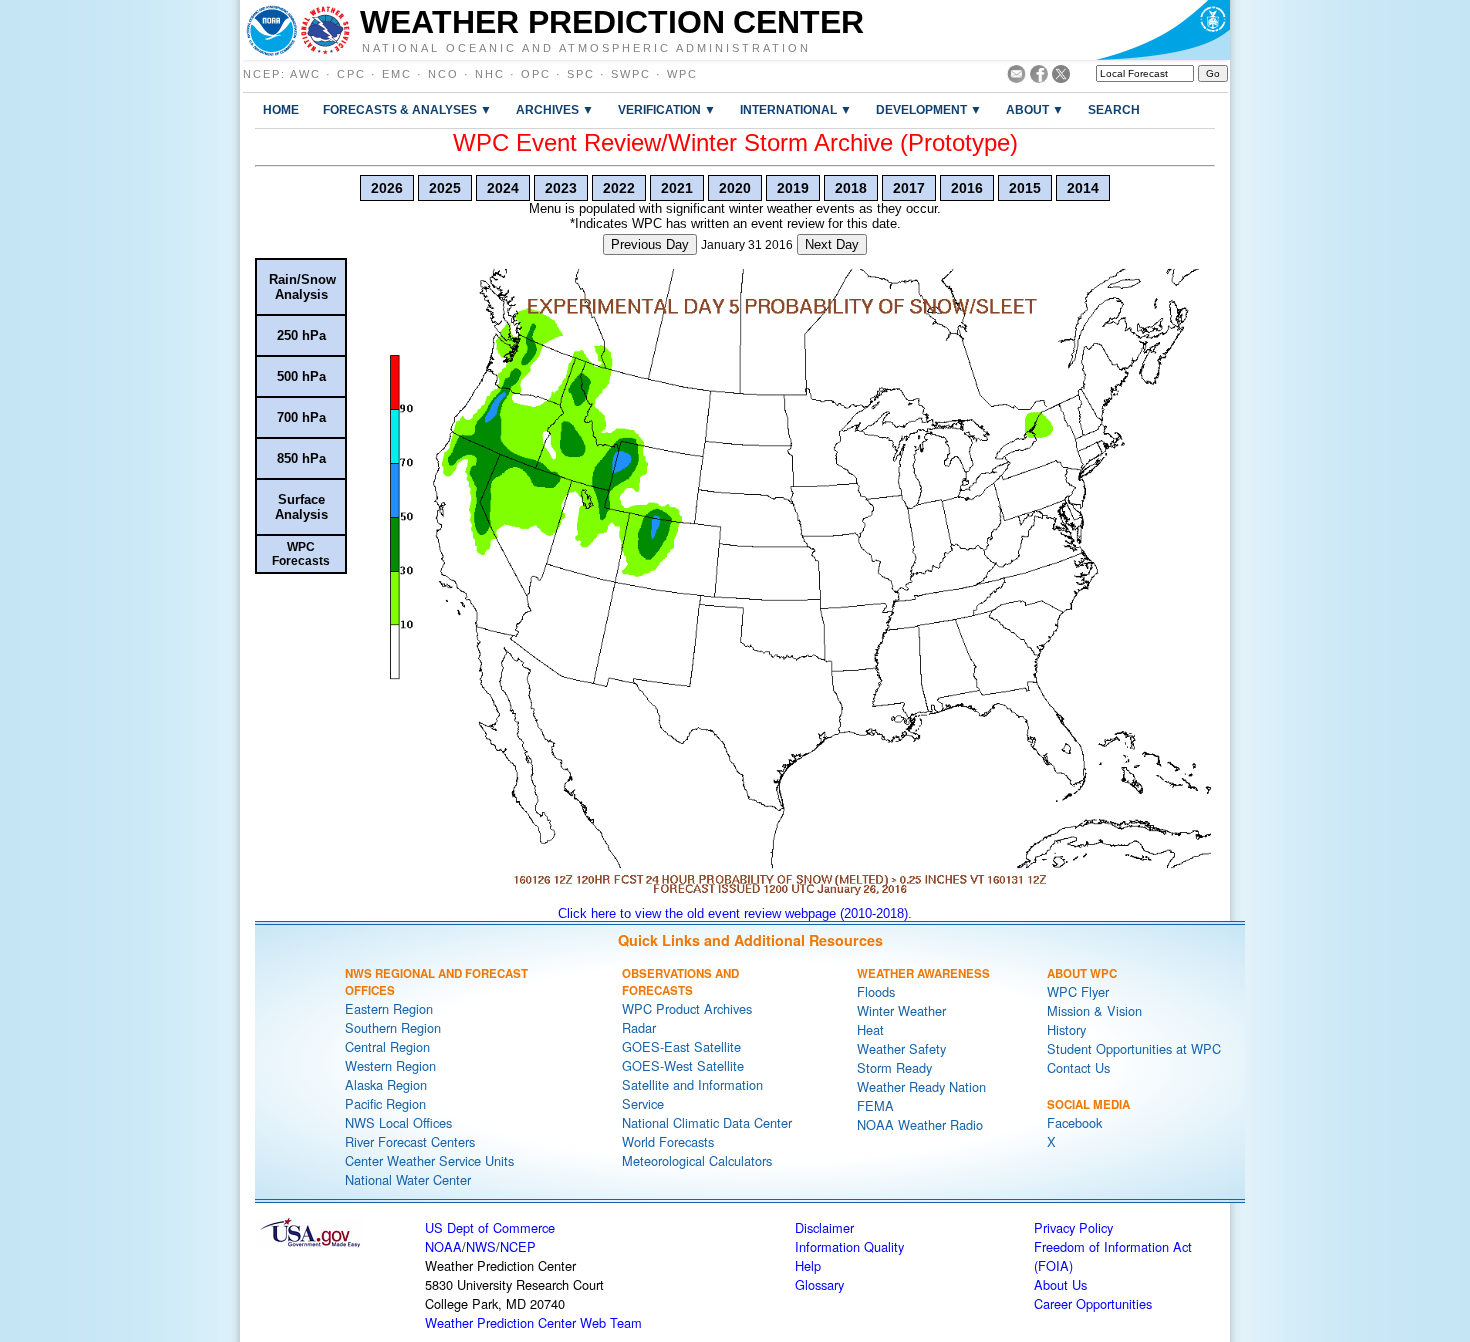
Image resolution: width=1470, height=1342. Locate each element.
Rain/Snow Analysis (302, 287)
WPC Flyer (1078, 991)
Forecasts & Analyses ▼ (407, 109)
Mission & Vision (1094, 1010)
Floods (876, 991)
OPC (536, 74)
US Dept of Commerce (490, 1227)
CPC (351, 74)
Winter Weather (901, 1010)
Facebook (1074, 1122)
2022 (619, 188)
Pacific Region (385, 1103)
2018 (851, 188)
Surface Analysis (301, 507)
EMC (397, 74)
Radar (639, 1027)
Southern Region (393, 1027)
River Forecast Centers (410, 1141)
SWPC (631, 74)
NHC (490, 74)
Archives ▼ (555, 109)
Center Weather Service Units (429, 1160)
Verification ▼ (667, 109)
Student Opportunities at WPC (1134, 1048)
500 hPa (301, 376)
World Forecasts (668, 1141)
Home (281, 109)
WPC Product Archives (687, 1008)
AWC (305, 74)
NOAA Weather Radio (920, 1124)
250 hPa (301, 335)
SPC (581, 74)
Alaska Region (386, 1084)
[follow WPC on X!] (1061, 77)
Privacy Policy (1073, 1227)
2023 (561, 188)
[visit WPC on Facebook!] (1039, 77)
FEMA (875, 1105)
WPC (682, 74)
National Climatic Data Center (707, 1122)
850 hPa (301, 458)
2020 (735, 188)
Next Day (832, 244)
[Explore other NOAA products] (272, 30)
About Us (1060, 1284)
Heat (870, 1029)
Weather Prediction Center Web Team (533, 1322)
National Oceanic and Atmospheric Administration (586, 47)
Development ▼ (929, 109)
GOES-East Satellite (681, 1046)
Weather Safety (901, 1048)
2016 (967, 188)
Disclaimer (824, 1227)
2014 (1083, 188)
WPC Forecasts (301, 554)
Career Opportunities (1093, 1303)
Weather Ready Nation (921, 1086)
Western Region (390, 1065)
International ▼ (796, 109)
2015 (1025, 188)
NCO (443, 74)
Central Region (387, 1046)
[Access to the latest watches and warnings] (325, 30)
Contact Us (1078, 1067)
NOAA (443, 1246)
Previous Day (650, 244)
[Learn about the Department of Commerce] (1162, 30)
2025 (445, 188)
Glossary (819, 1284)
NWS (481, 1246)
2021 (677, 188)
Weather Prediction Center (612, 22)
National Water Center (408, 1179)
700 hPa (301, 417)
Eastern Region (389, 1008)
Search (1114, 109)
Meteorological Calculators (697, 1160)
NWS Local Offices (398, 1122)
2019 (793, 188)
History (1066, 1029)
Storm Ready (894, 1067)
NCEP (262, 74)
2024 (503, 188)
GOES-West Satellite (683, 1065)
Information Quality (849, 1246)
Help (808, 1265)
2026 (387, 188)
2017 (909, 188)
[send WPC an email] (1016, 77)
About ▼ (1035, 109)
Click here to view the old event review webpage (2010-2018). (735, 913)
